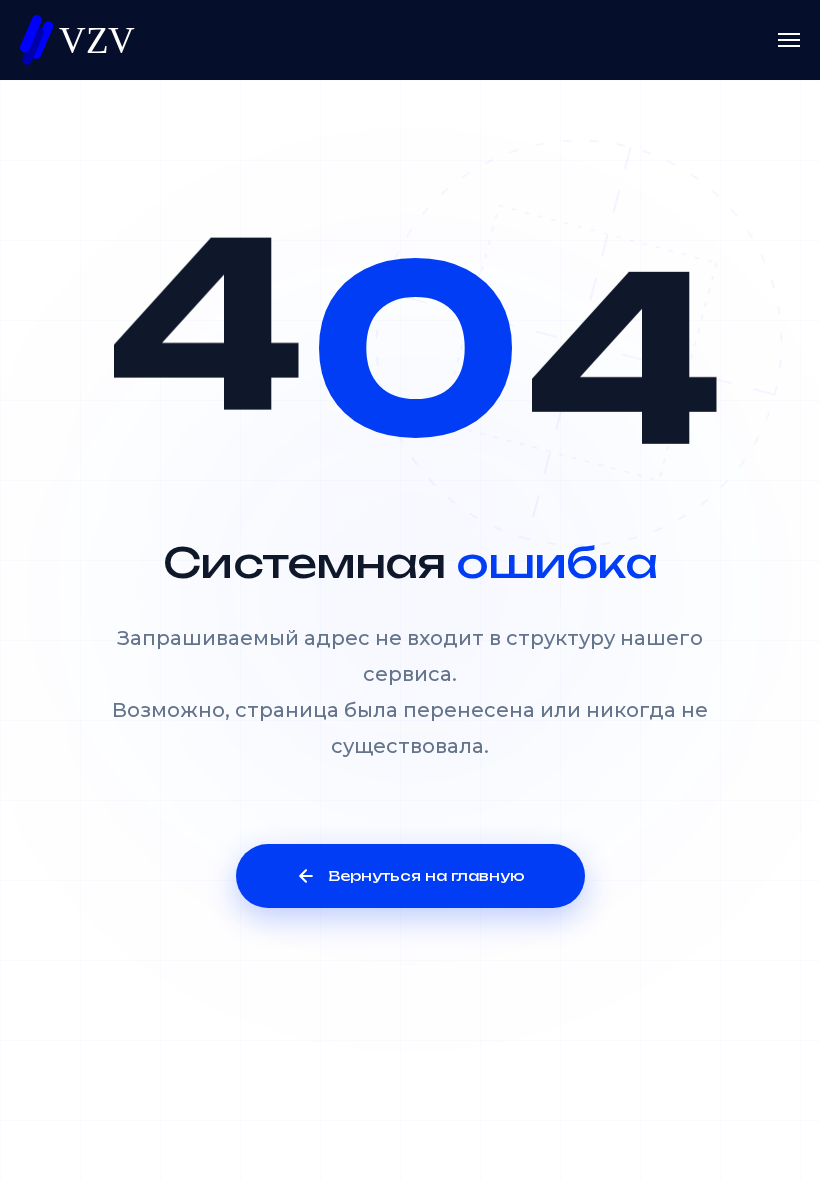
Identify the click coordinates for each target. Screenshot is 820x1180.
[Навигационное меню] (789, 40)
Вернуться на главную (426, 875)
